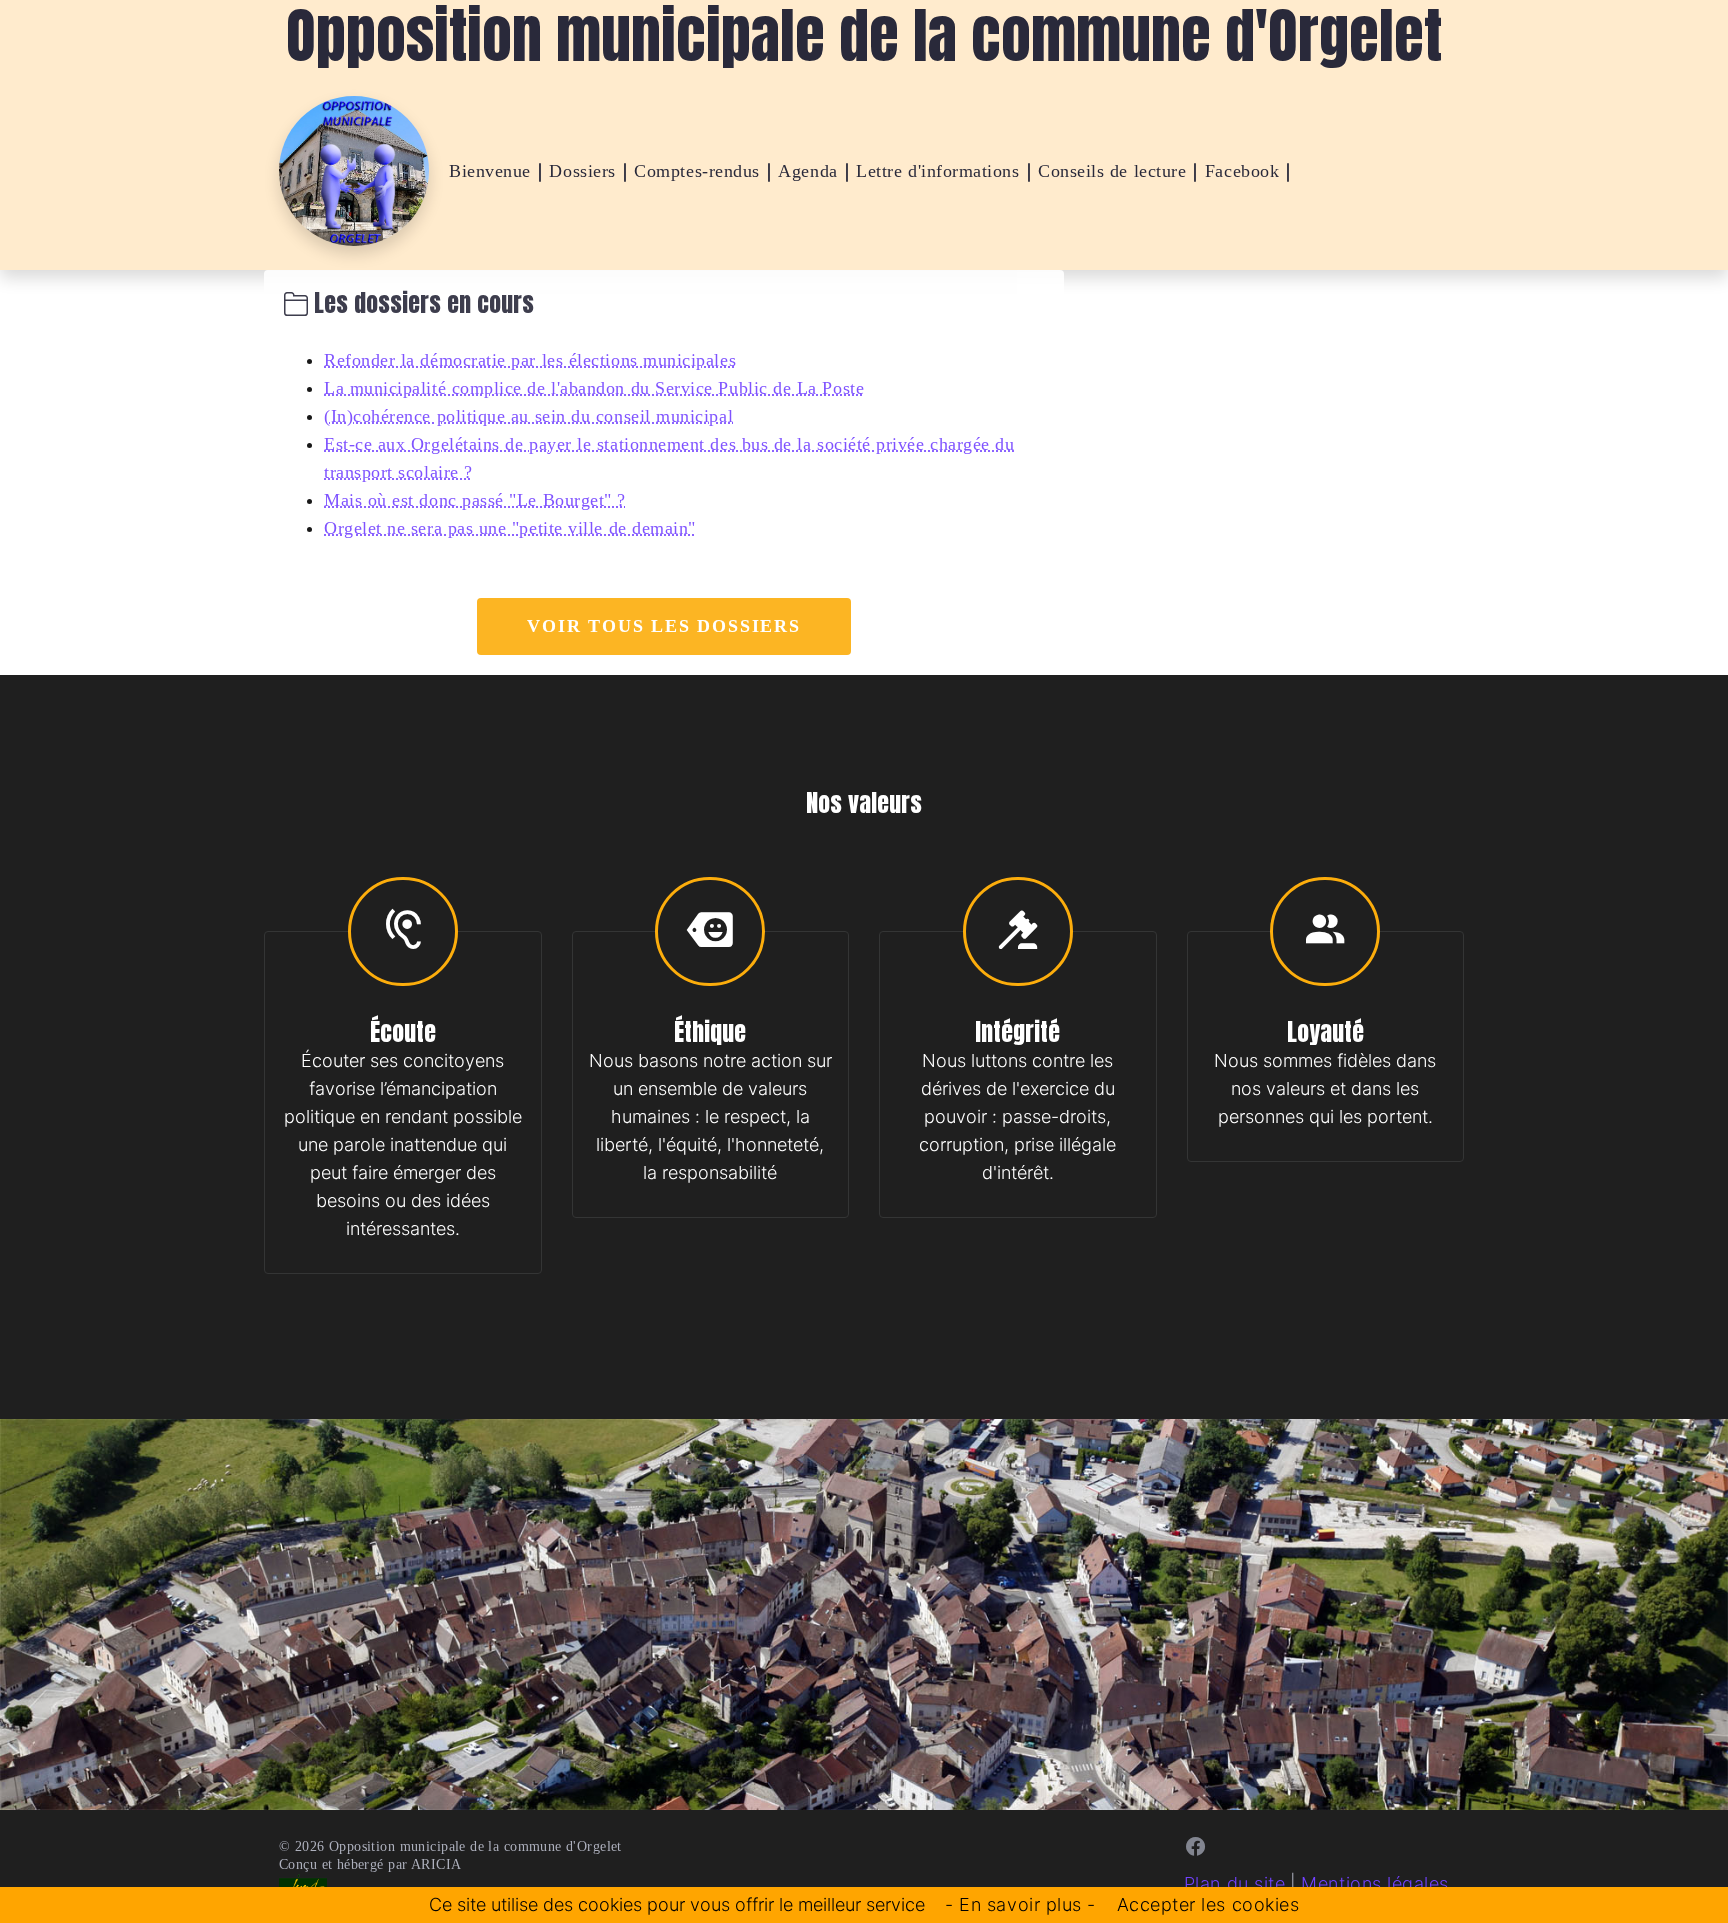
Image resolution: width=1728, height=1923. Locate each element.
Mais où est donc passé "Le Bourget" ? (475, 500)
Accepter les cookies (1208, 1904)
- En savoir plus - (1021, 1904)
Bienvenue (490, 171)
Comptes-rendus (697, 171)
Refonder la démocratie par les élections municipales (530, 360)
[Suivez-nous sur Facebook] (1196, 1846)
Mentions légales (1375, 1883)
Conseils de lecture (1112, 171)
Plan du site (1234, 1883)
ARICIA (436, 1864)
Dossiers (582, 171)
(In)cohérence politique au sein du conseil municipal (528, 416)
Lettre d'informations (937, 171)
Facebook (1242, 171)
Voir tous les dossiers (664, 626)
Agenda (807, 171)
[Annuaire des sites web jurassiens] (303, 1883)
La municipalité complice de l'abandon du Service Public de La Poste (594, 388)
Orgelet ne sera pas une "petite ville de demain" (510, 528)
